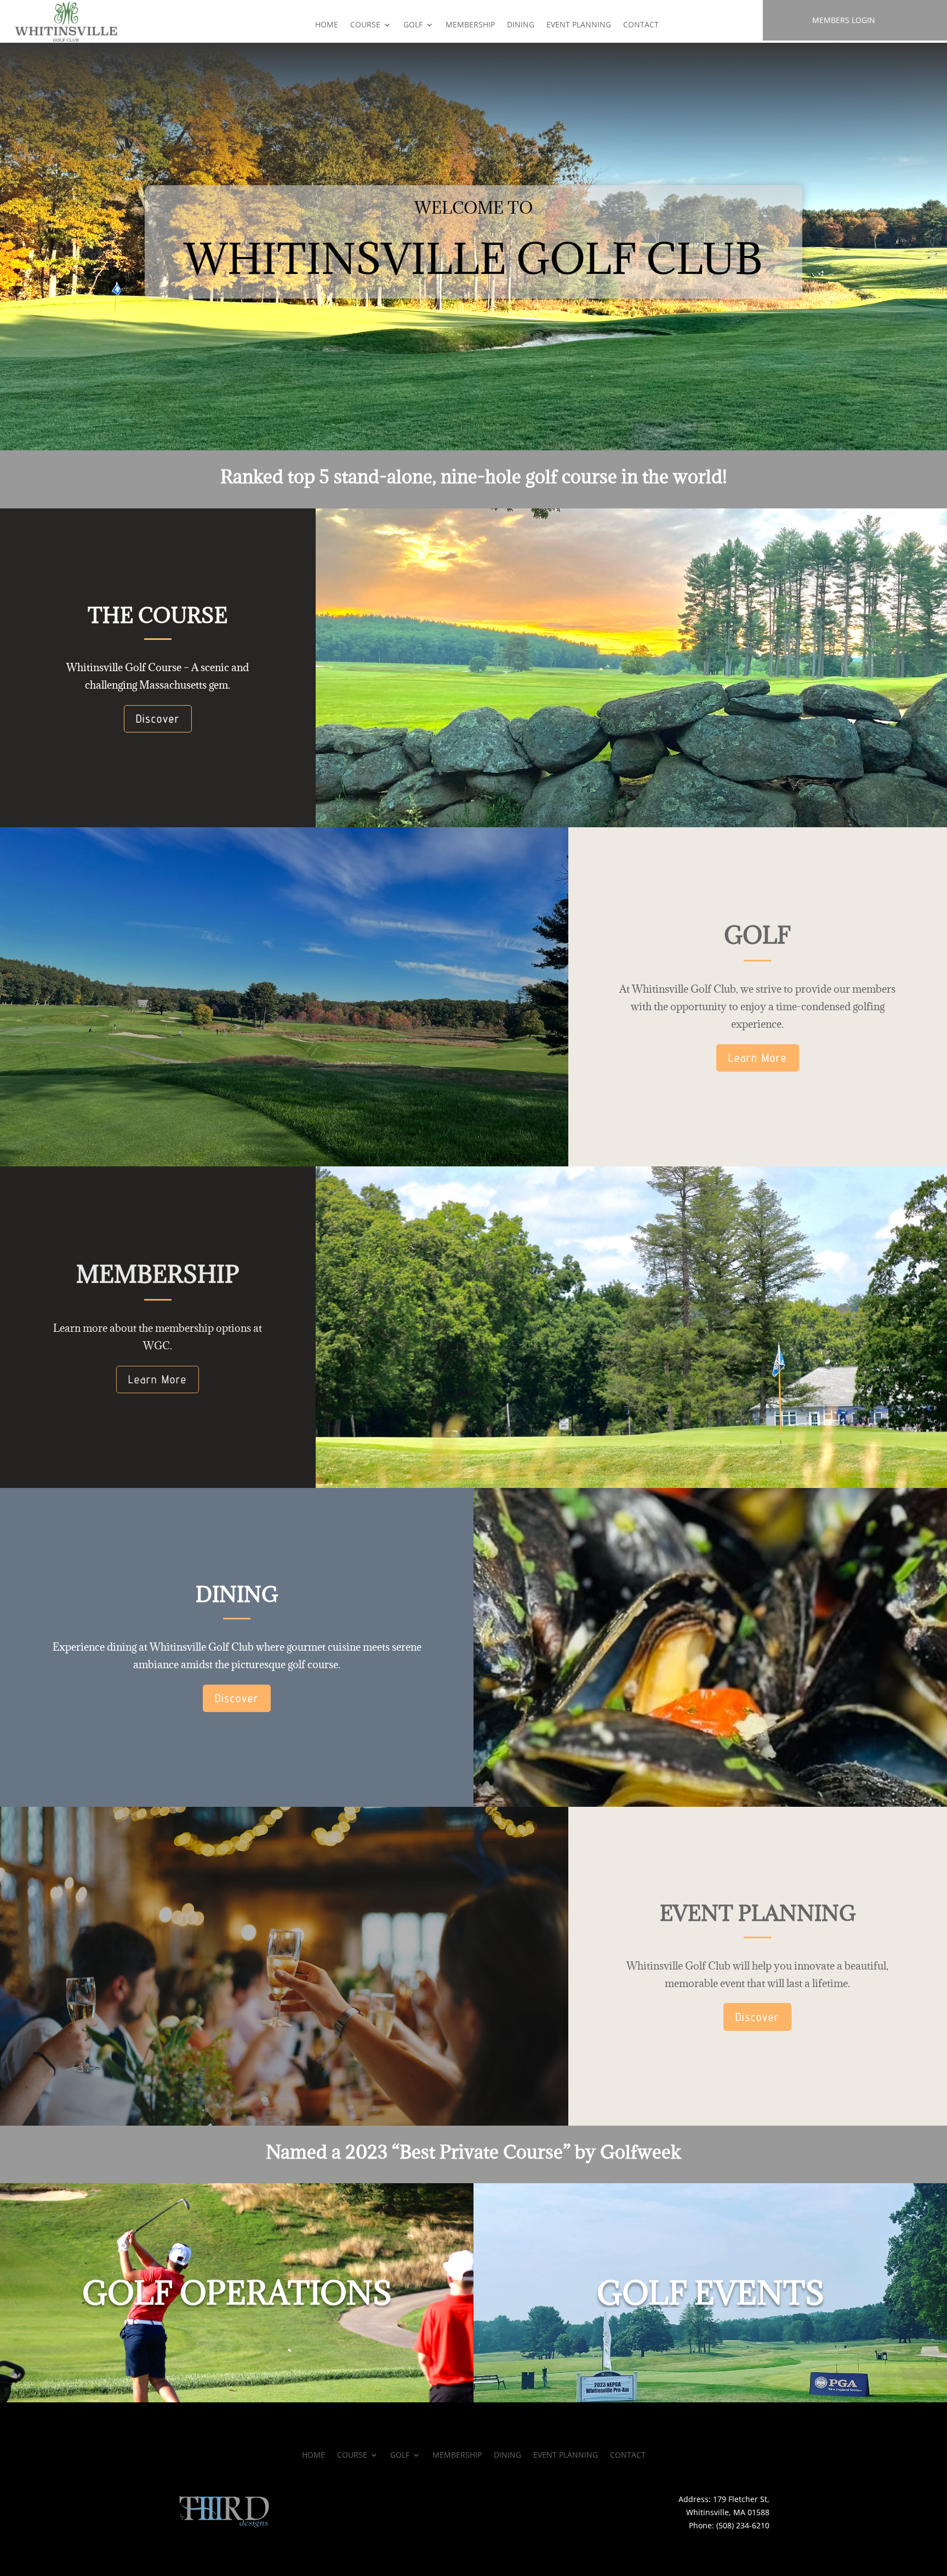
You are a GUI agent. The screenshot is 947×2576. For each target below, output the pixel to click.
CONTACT (641, 25)
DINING (521, 25)
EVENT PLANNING (579, 25)
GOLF (413, 25)
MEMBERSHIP (470, 25)
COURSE (365, 25)
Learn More (758, 1058)
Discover (158, 719)
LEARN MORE (236, 2379)
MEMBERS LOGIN (844, 20)
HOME (327, 25)
